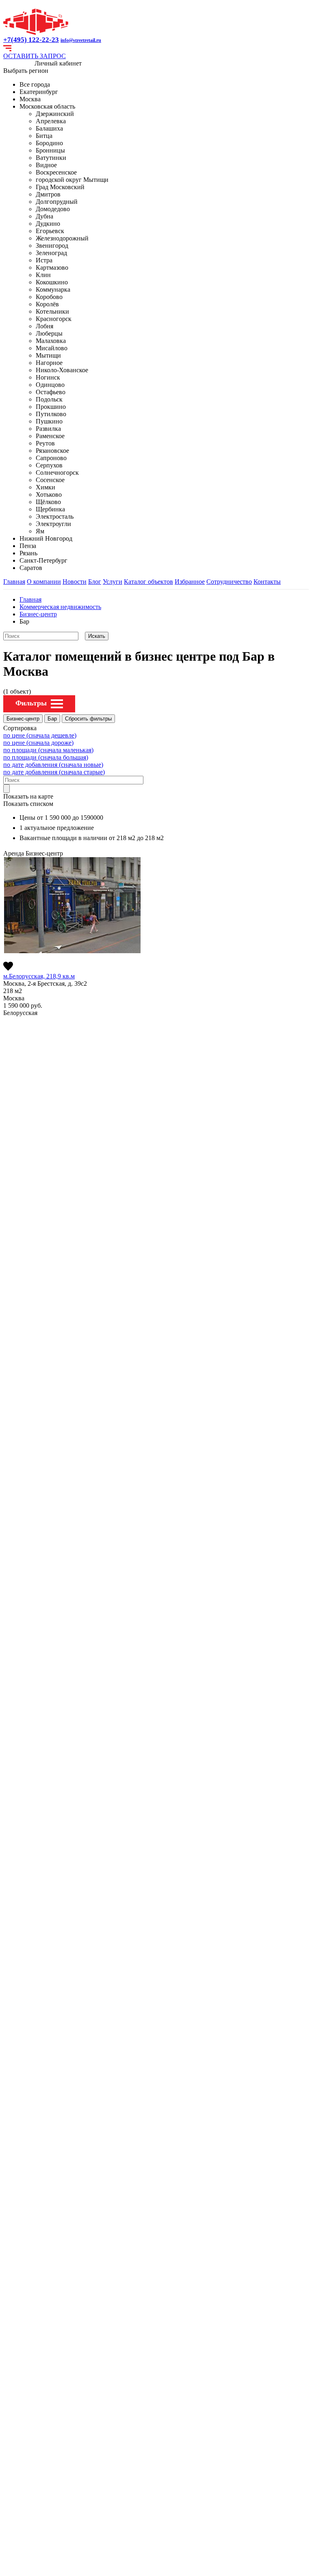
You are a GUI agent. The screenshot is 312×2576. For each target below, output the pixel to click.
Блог (95, 582)
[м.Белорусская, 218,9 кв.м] (72, 905)
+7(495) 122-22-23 (31, 40)
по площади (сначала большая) (46, 757)
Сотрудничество (229, 582)
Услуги (113, 582)
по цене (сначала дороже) (38, 743)
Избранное (190, 582)
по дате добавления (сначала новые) (53, 765)
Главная (14, 582)
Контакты (267, 582)
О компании (44, 582)
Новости (75, 582)
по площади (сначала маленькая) (48, 750)
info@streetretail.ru (81, 40)
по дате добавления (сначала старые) (54, 772)
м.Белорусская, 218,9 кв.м (39, 976)
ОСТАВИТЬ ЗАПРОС (35, 56)
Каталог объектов (148, 582)
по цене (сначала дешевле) (40, 735)
